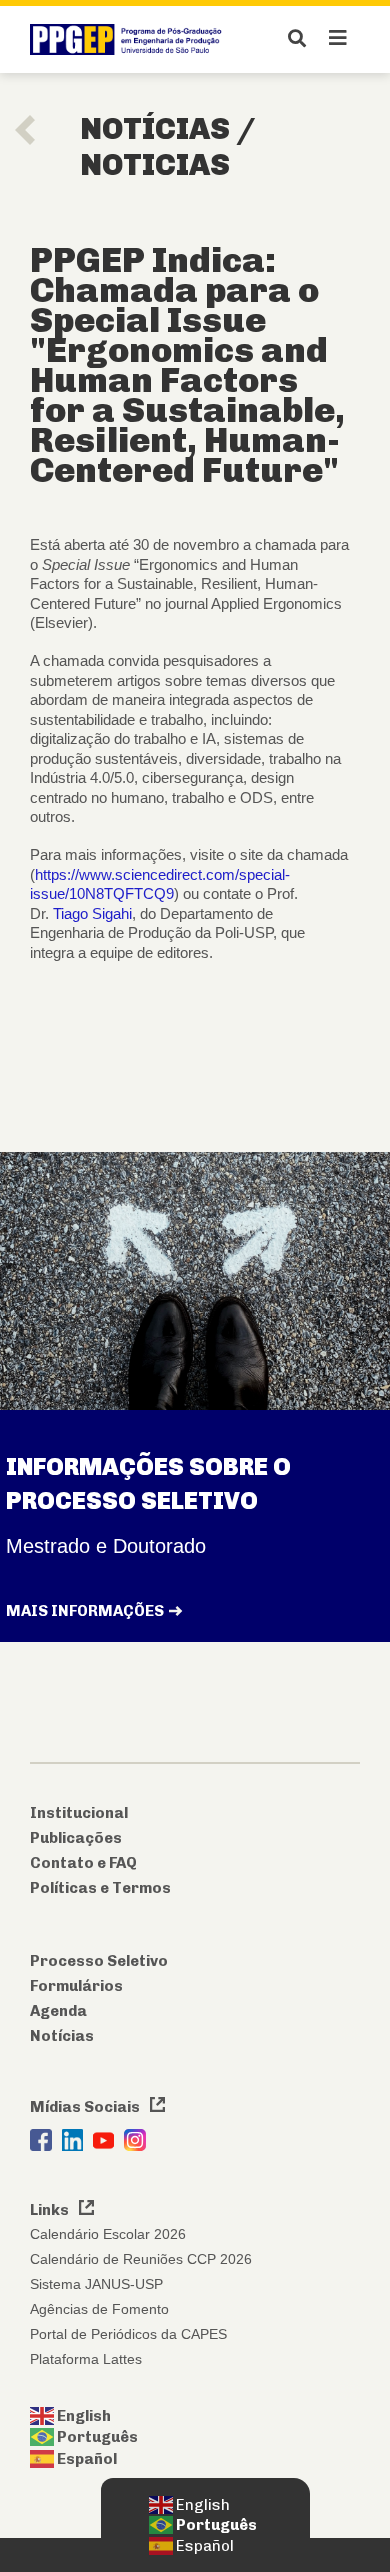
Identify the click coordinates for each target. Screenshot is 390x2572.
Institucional (79, 1813)
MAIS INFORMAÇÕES (85, 1611)
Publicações (76, 1838)
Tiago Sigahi (92, 913)
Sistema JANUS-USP (96, 2284)
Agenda (58, 2011)
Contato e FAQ (83, 1863)
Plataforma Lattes (86, 2359)
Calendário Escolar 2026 (108, 2234)
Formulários (76, 1986)
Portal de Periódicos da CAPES (128, 2334)
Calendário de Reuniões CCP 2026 (141, 2259)
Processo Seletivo (99, 1961)
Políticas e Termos (100, 1888)
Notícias (62, 2036)
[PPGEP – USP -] (129, 39)
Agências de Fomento (99, 2309)
